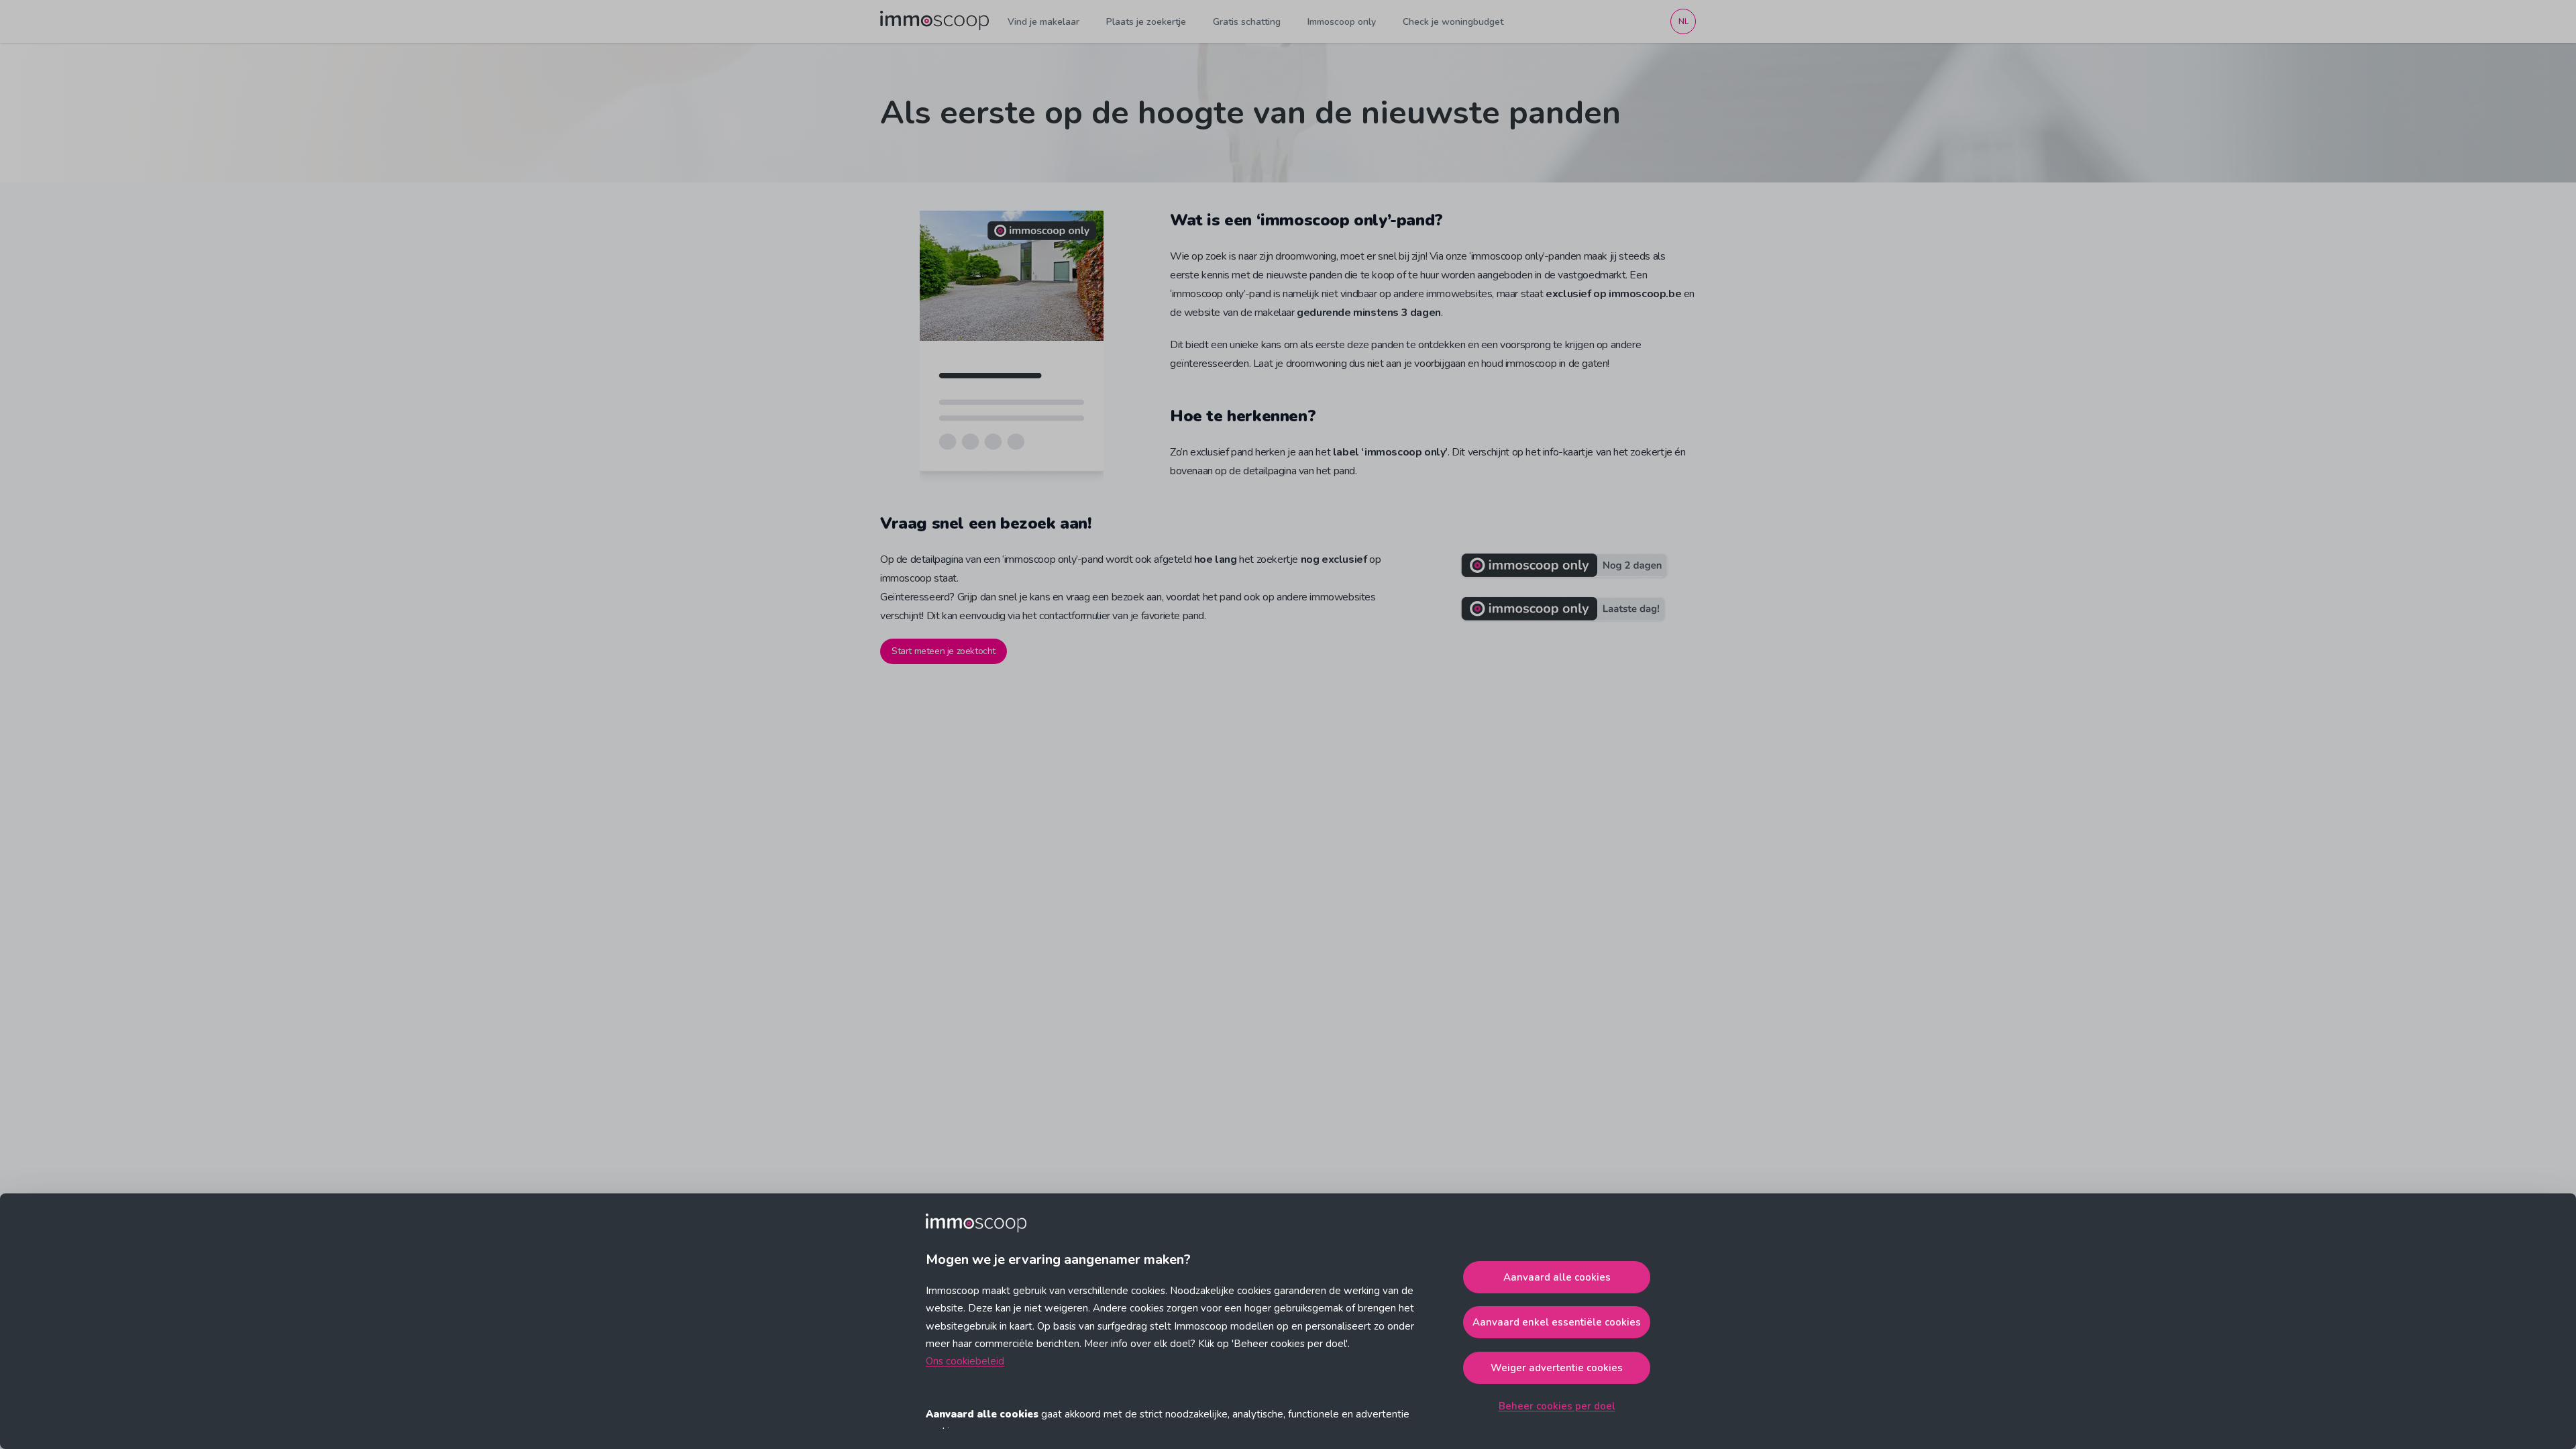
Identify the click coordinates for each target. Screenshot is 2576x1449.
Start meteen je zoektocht (944, 651)
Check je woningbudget (1453, 22)
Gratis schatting (1247, 22)
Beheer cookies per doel (1557, 1406)
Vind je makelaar (1043, 22)
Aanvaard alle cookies (1557, 1277)
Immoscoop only (1342, 22)
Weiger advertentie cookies (1557, 1368)
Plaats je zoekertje (1146, 22)
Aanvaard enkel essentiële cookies (1557, 1322)
